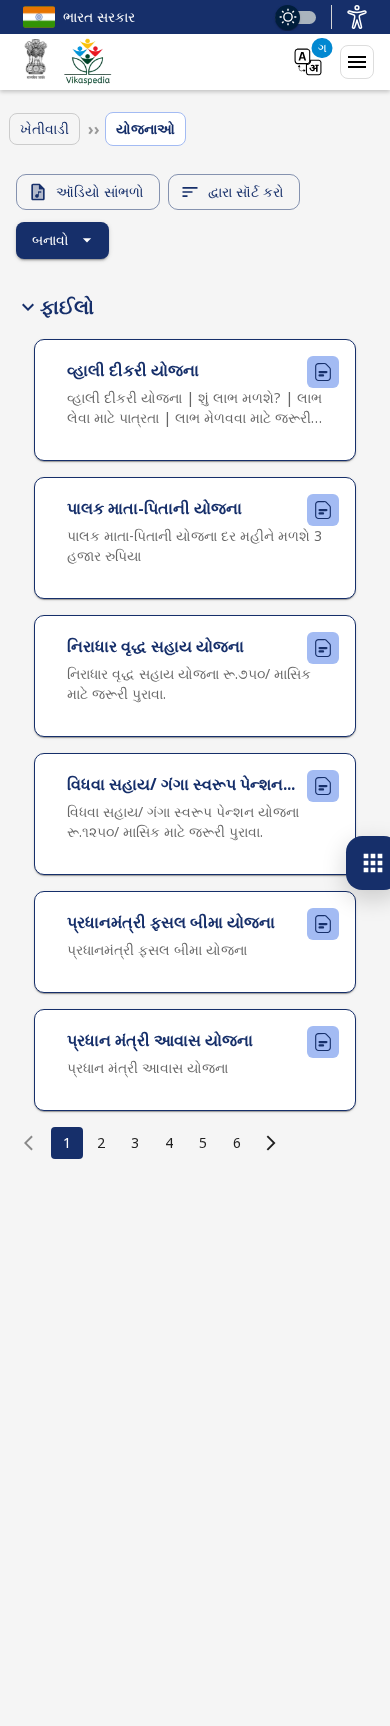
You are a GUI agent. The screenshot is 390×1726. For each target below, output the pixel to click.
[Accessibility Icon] (357, 17)
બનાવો (50, 239)
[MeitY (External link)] (36, 62)
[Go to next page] (271, 1143)
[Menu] (357, 62)
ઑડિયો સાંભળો (100, 191)
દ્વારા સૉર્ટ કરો (246, 191)
